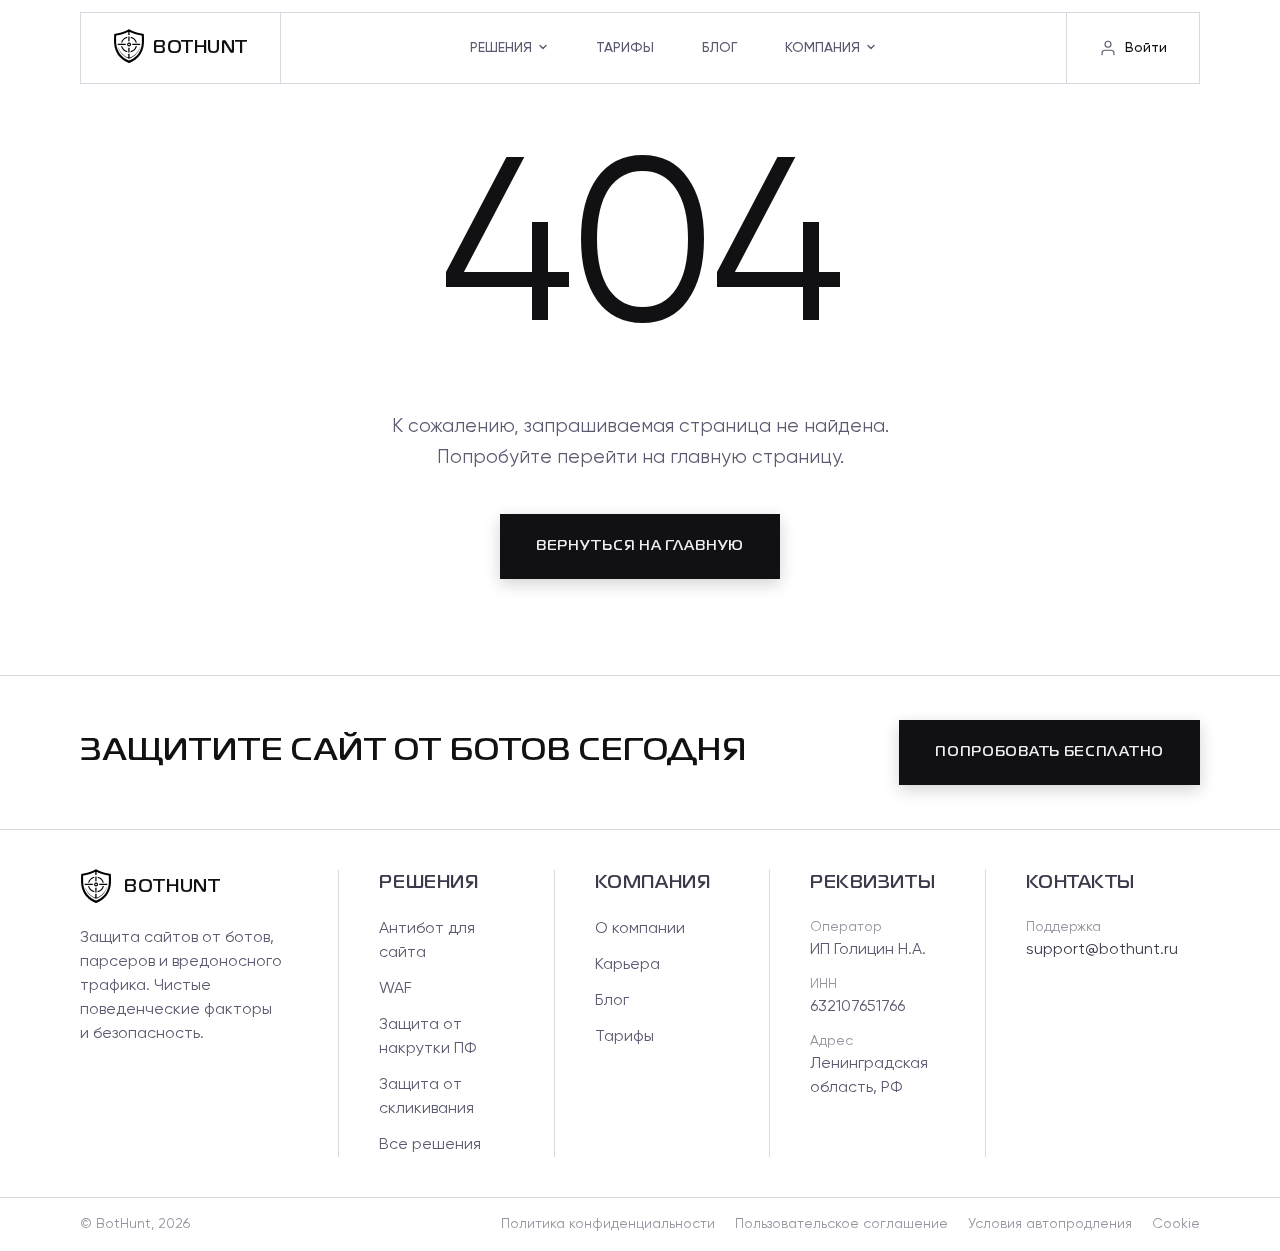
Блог (719, 48)
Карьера (627, 965)
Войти (1146, 48)
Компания (822, 48)
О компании (640, 929)
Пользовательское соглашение (841, 1224)
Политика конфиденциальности (608, 1224)
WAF (395, 989)
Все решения (430, 1145)
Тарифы (625, 48)
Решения (501, 48)
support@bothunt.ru (1102, 950)
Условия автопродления (1050, 1224)
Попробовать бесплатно (1049, 752)
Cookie (1176, 1224)
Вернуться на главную (640, 546)
